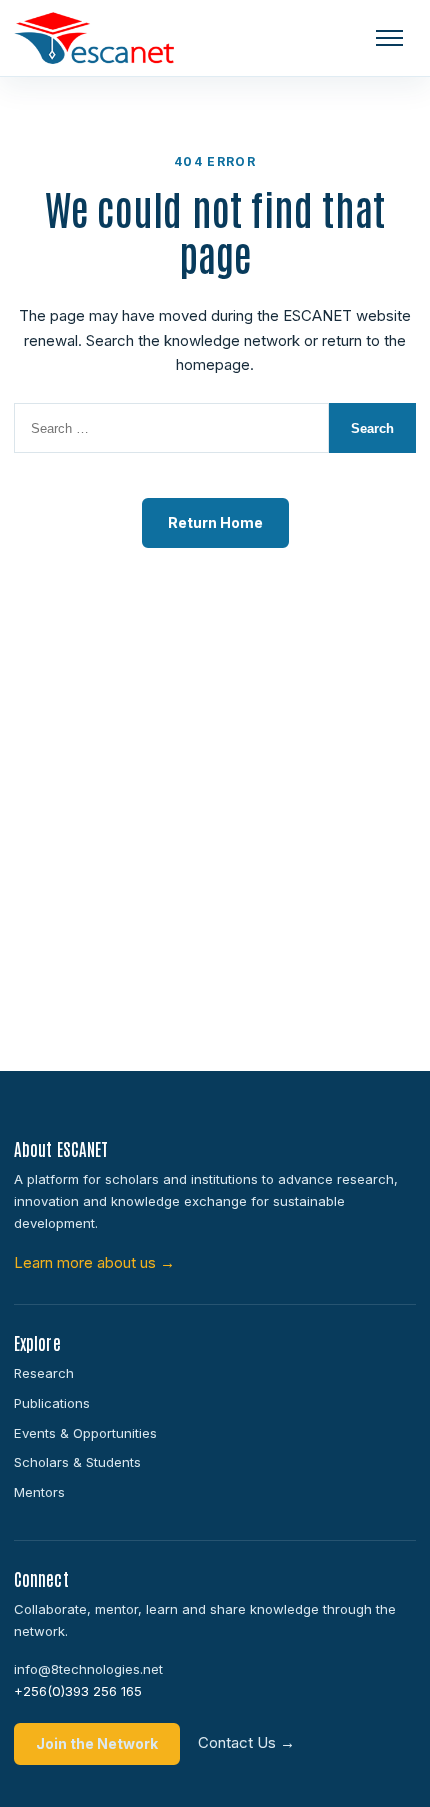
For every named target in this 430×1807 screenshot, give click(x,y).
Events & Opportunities (85, 1433)
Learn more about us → (94, 1262)
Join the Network (97, 1743)
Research (44, 1373)
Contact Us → (246, 1742)
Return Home (215, 522)
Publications (52, 1403)
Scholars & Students (77, 1462)
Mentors (39, 1492)
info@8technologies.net (88, 1669)
